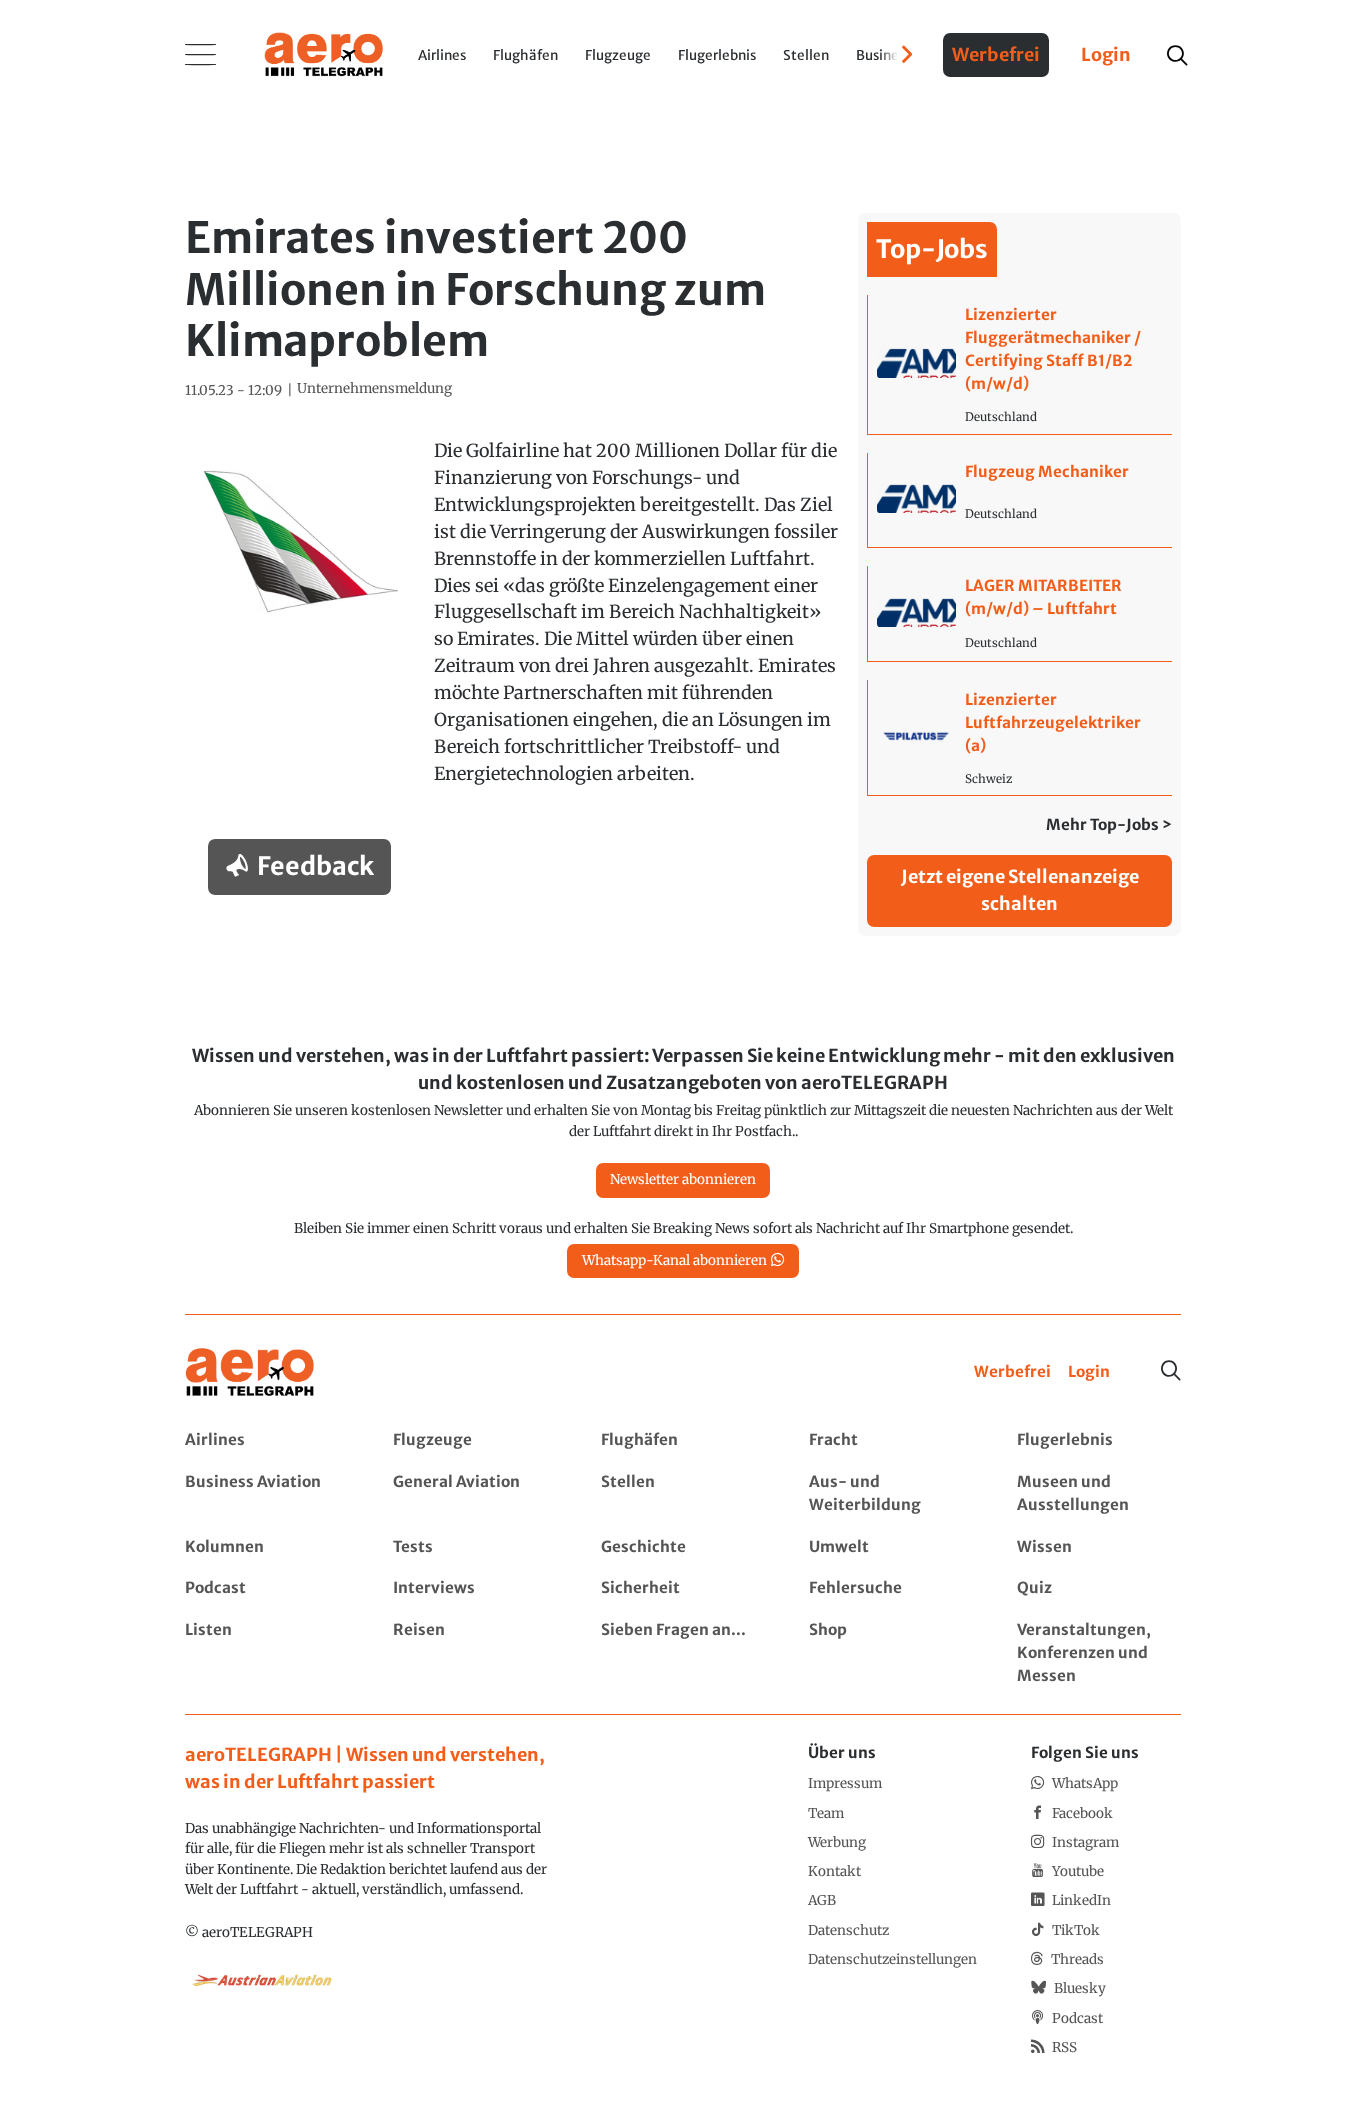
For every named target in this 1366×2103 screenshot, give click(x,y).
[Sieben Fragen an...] (682, 1653)
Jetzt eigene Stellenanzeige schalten (1020, 890)
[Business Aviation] (266, 1494)
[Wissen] (1098, 1547)
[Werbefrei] (1012, 1372)
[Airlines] (266, 1440)
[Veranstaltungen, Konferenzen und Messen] (1098, 1653)
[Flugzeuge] (474, 1440)
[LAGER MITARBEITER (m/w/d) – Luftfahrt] (1019, 613)
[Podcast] (266, 1588)
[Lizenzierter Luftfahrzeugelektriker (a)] (1019, 737)
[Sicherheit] (682, 1588)
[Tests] (474, 1547)
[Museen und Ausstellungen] (1098, 1494)
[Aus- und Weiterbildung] (890, 1494)
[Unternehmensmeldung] (374, 389)
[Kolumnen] (266, 1547)
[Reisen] (474, 1653)
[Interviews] (474, 1588)
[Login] (1089, 1372)
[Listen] (266, 1653)
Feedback (315, 866)
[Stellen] (682, 1494)
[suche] (1176, 55)
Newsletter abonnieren (683, 1179)
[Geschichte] (682, 1547)
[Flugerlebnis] (1098, 1440)
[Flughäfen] (682, 1440)
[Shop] (890, 1653)
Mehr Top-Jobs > (1109, 824)
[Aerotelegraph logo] (324, 53)
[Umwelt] (890, 1547)
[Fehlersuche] (890, 1588)
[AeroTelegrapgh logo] (250, 1372)
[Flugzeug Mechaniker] (1019, 500)
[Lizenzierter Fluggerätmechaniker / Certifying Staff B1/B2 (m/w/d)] (1019, 364)
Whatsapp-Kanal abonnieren (674, 1260)
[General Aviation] (474, 1494)
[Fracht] (890, 1440)
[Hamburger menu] (201, 55)
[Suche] (1171, 1371)
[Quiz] (1098, 1588)
